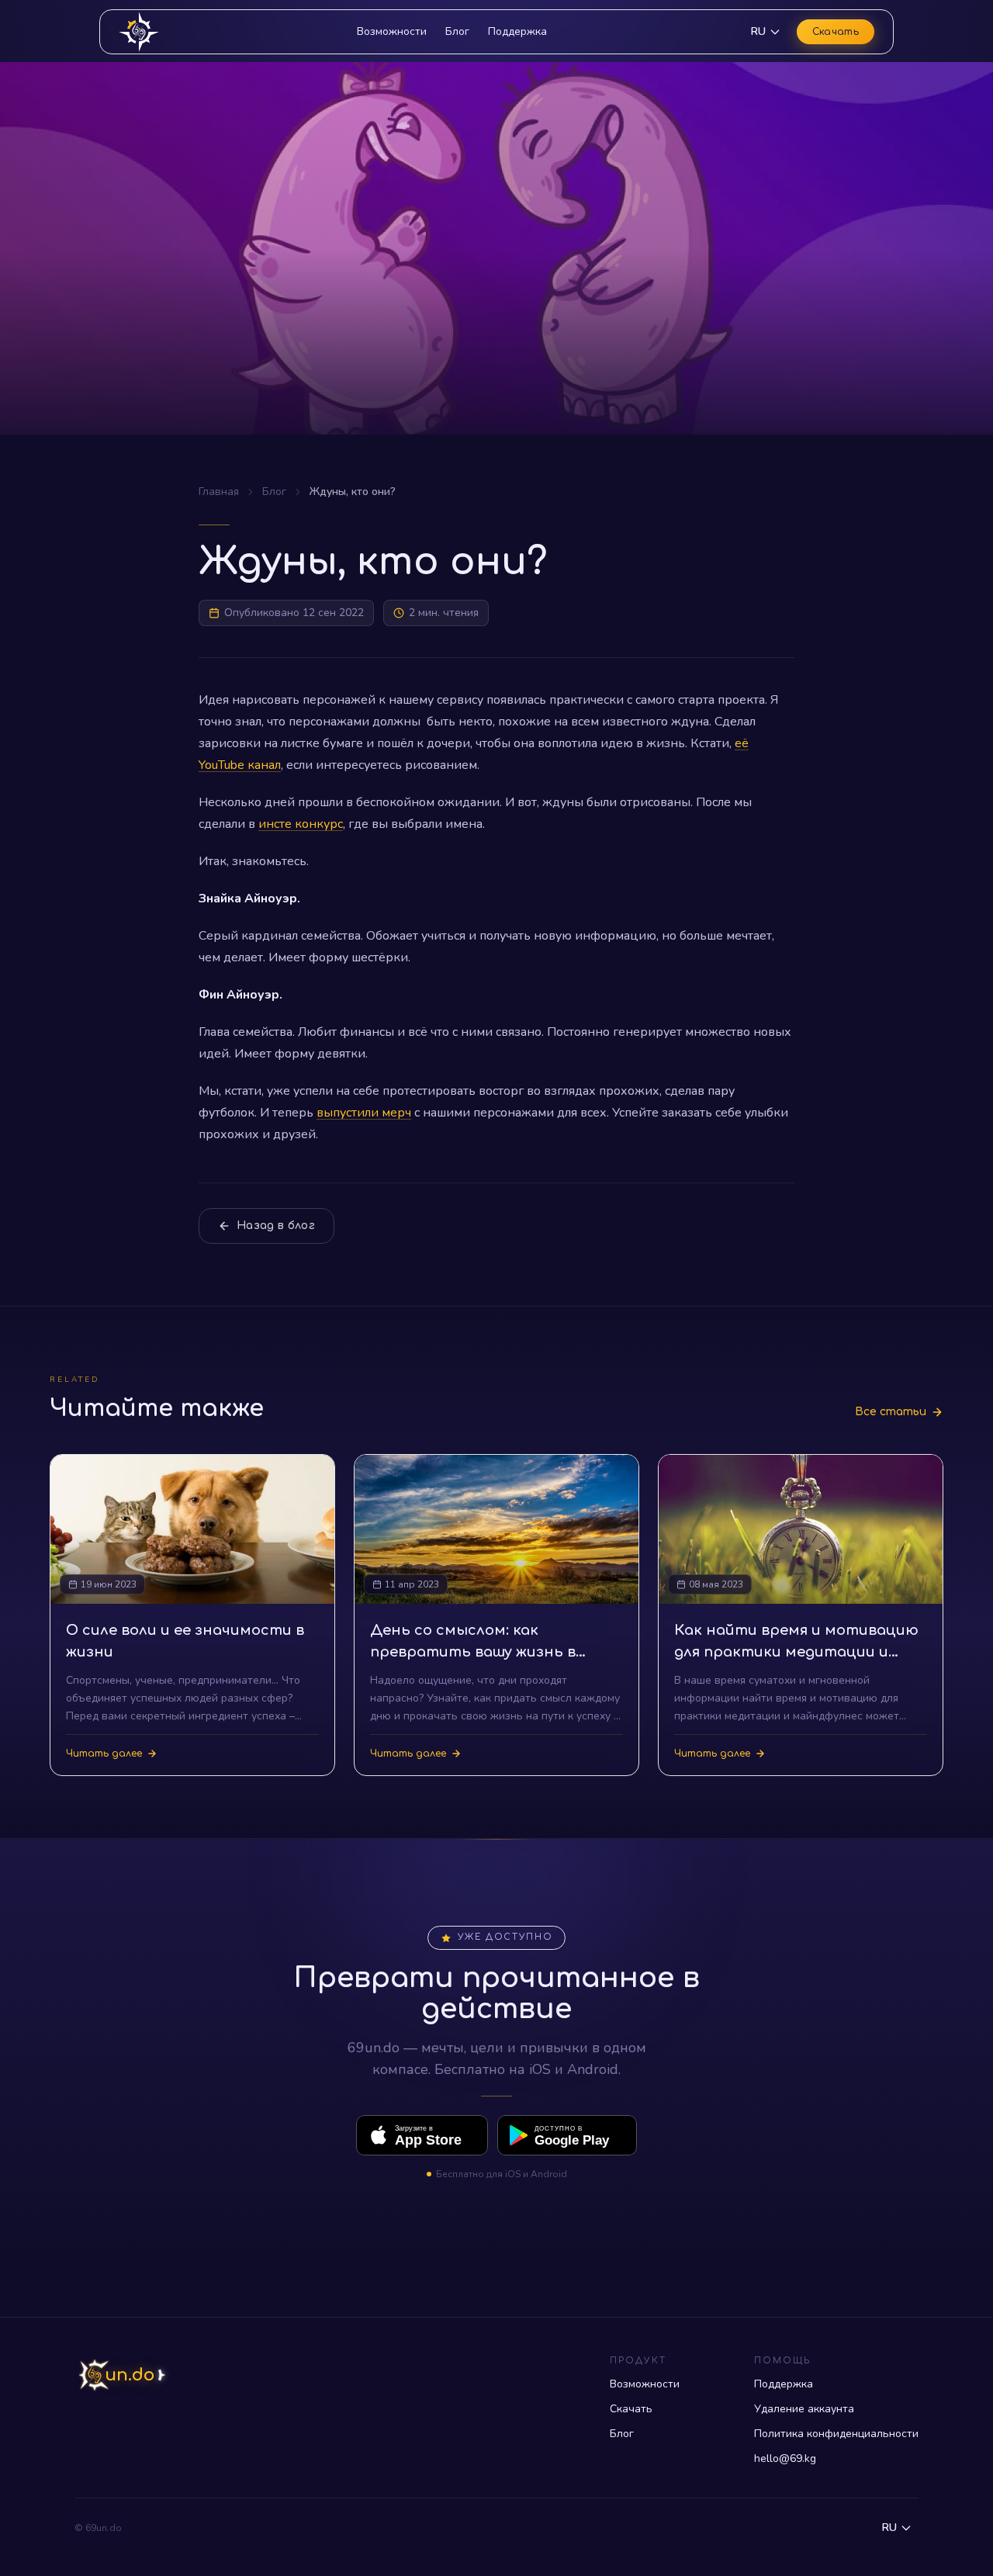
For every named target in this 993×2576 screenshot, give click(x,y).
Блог (457, 31)
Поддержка (517, 31)
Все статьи (891, 1412)
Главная (219, 492)
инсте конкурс (301, 824)
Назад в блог (276, 1226)
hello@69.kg (785, 2458)
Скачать (836, 32)
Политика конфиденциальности (836, 2434)
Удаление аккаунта (804, 2409)
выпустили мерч (364, 1113)
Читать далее (104, 1754)
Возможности (392, 31)
